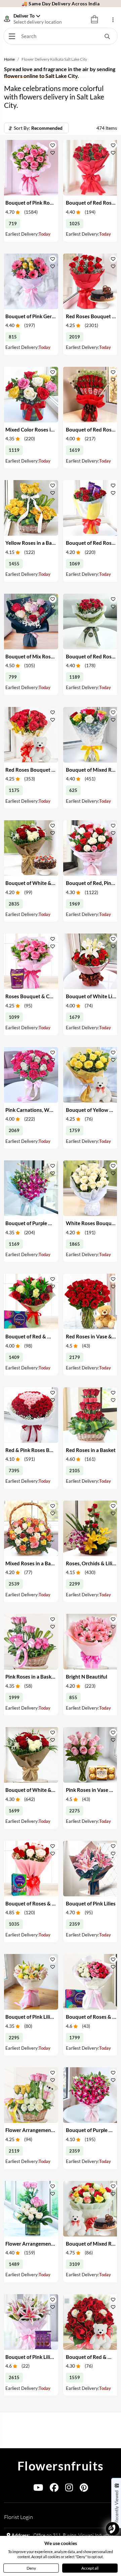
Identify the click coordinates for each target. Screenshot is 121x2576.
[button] (53, 145)
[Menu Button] (12, 36)
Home (9, 59)
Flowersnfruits (61, 2466)
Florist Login (18, 2517)
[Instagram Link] (69, 2489)
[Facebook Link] (54, 2489)
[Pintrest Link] (84, 2489)
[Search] (107, 36)
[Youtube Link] (38, 2489)
